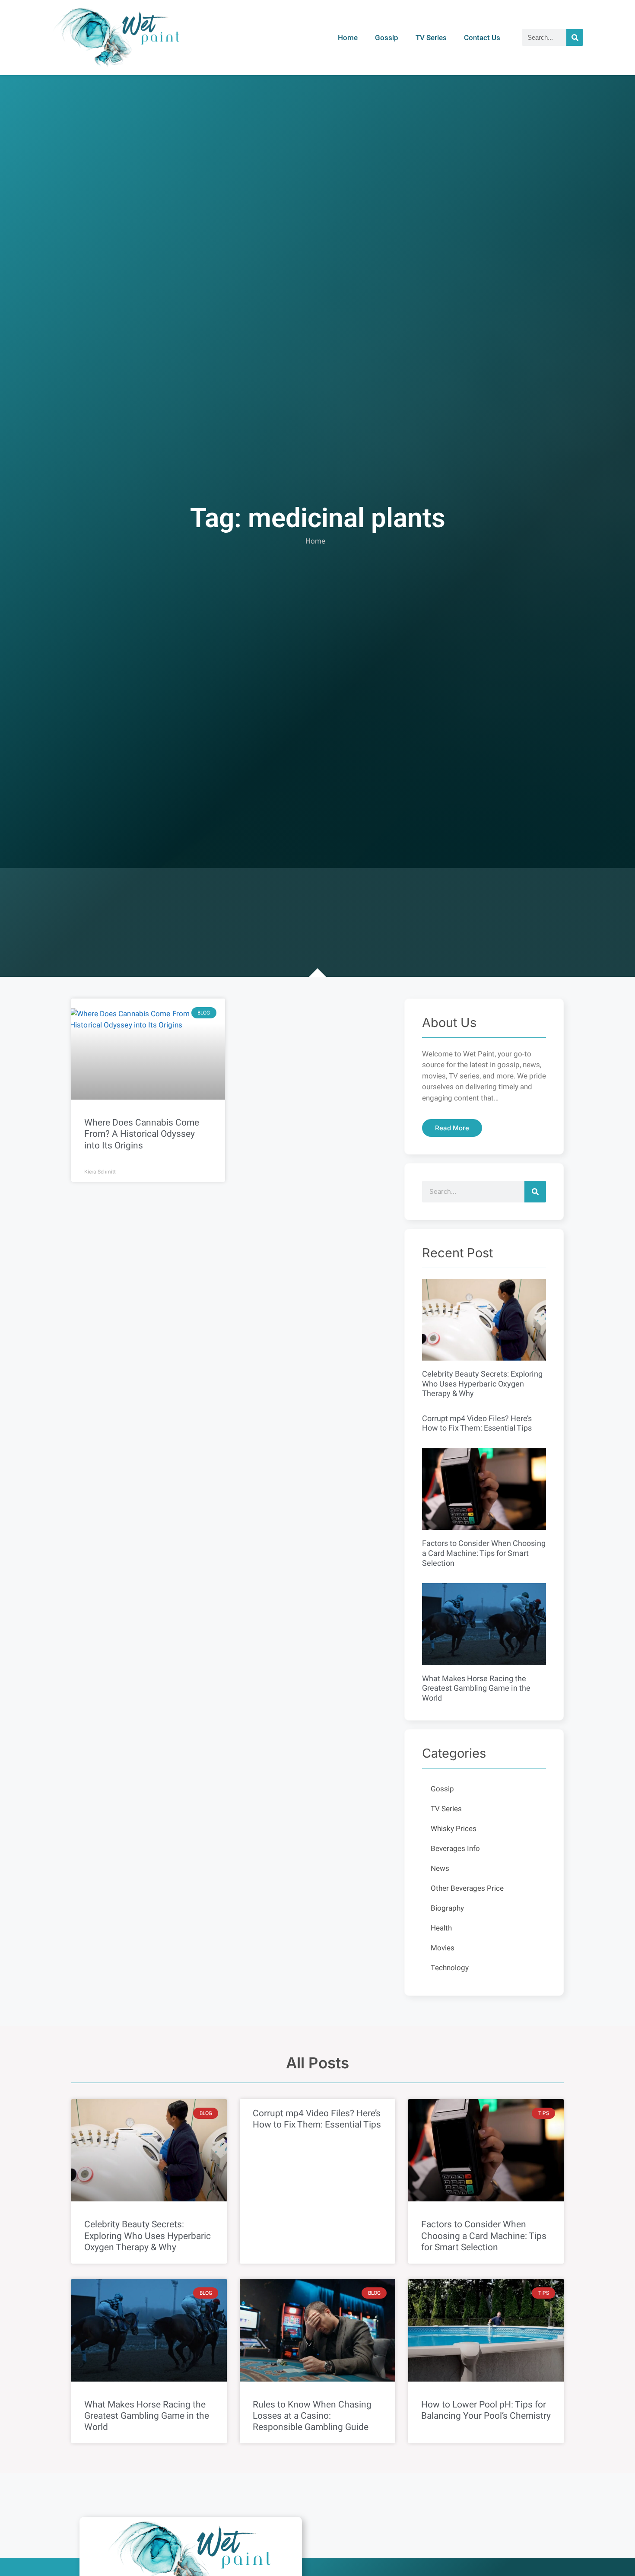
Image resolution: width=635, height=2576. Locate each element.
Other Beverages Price (467, 1888)
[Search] (575, 37)
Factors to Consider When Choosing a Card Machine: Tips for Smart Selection (484, 1553)
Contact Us (482, 38)
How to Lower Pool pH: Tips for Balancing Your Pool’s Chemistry (486, 2410)
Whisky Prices (454, 1829)
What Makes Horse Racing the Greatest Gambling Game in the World (476, 1689)
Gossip (387, 38)
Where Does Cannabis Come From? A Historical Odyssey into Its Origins (142, 1134)
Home (348, 38)
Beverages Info (455, 1849)
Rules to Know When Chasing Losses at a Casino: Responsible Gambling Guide (312, 2416)
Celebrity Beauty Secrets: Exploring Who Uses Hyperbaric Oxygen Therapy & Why (482, 1384)
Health (441, 1928)
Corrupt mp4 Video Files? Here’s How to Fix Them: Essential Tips (477, 1424)
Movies (443, 1948)
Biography (447, 1908)
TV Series (431, 38)
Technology (450, 1968)
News (440, 1868)
